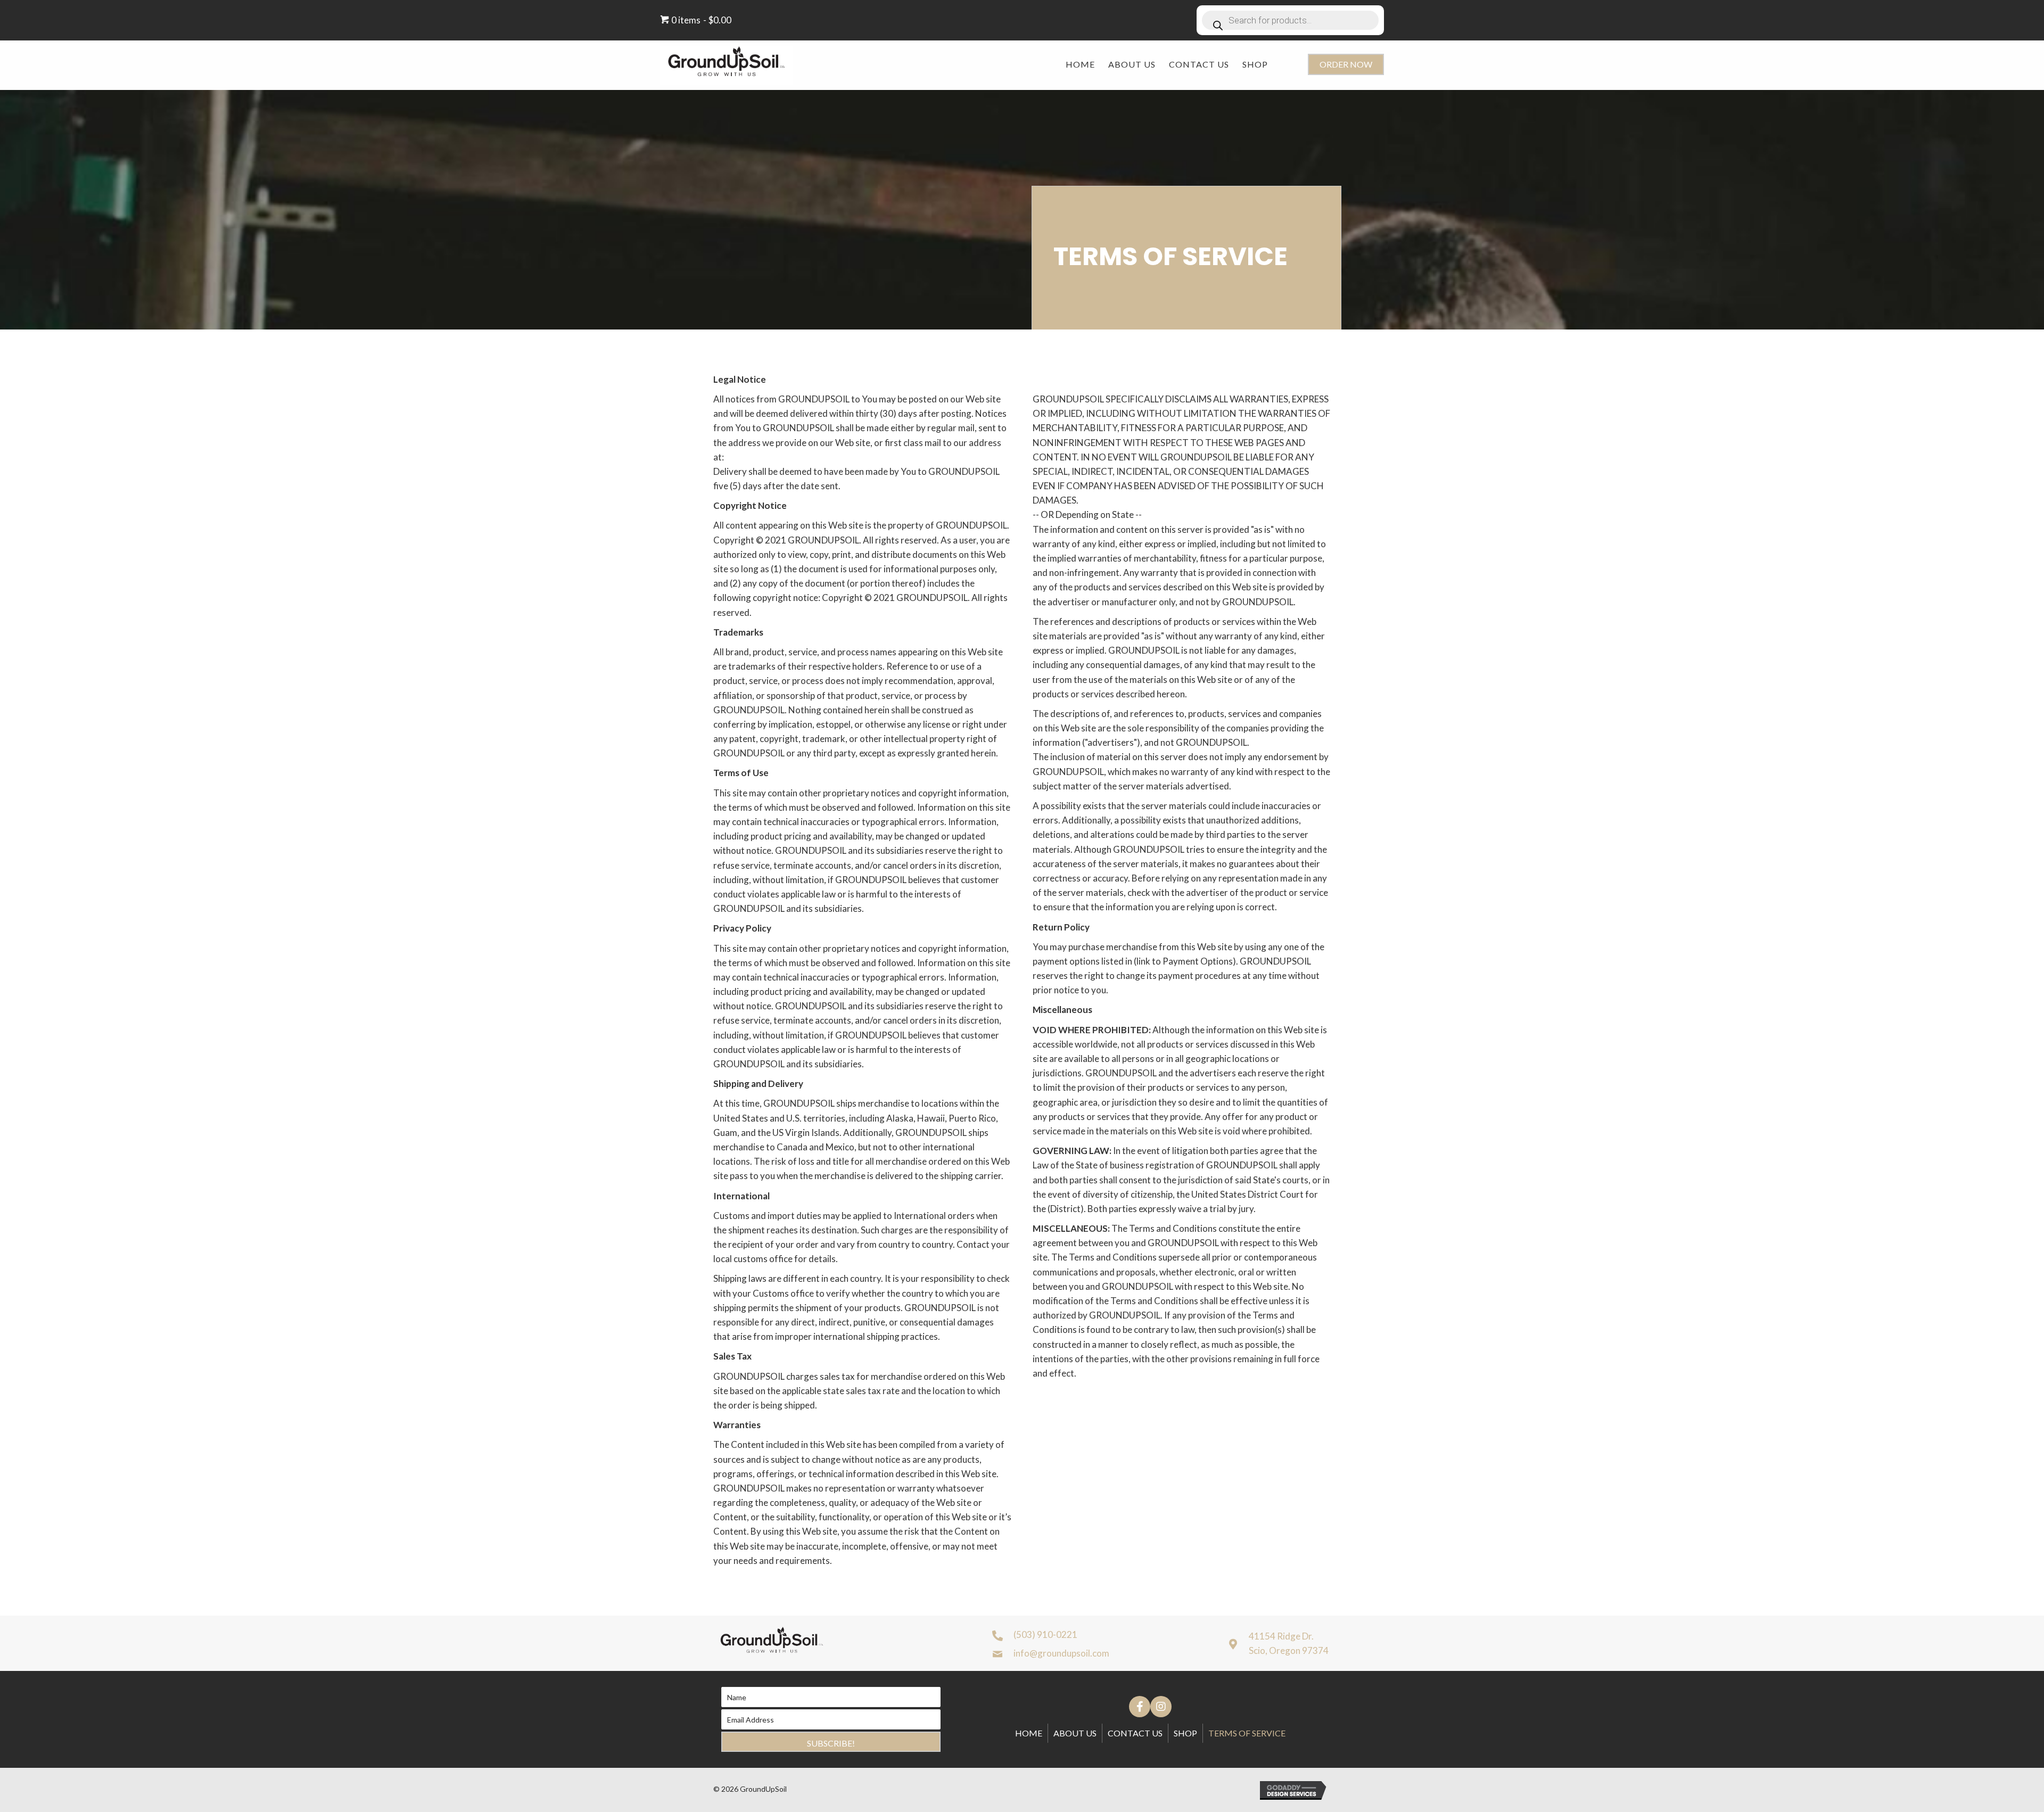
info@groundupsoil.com (1061, 1653)
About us (1075, 1733)
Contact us (1135, 1733)
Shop (1185, 1733)
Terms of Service (1247, 1733)
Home (1029, 1733)
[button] (1346, 64)
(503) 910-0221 (1045, 1634)
